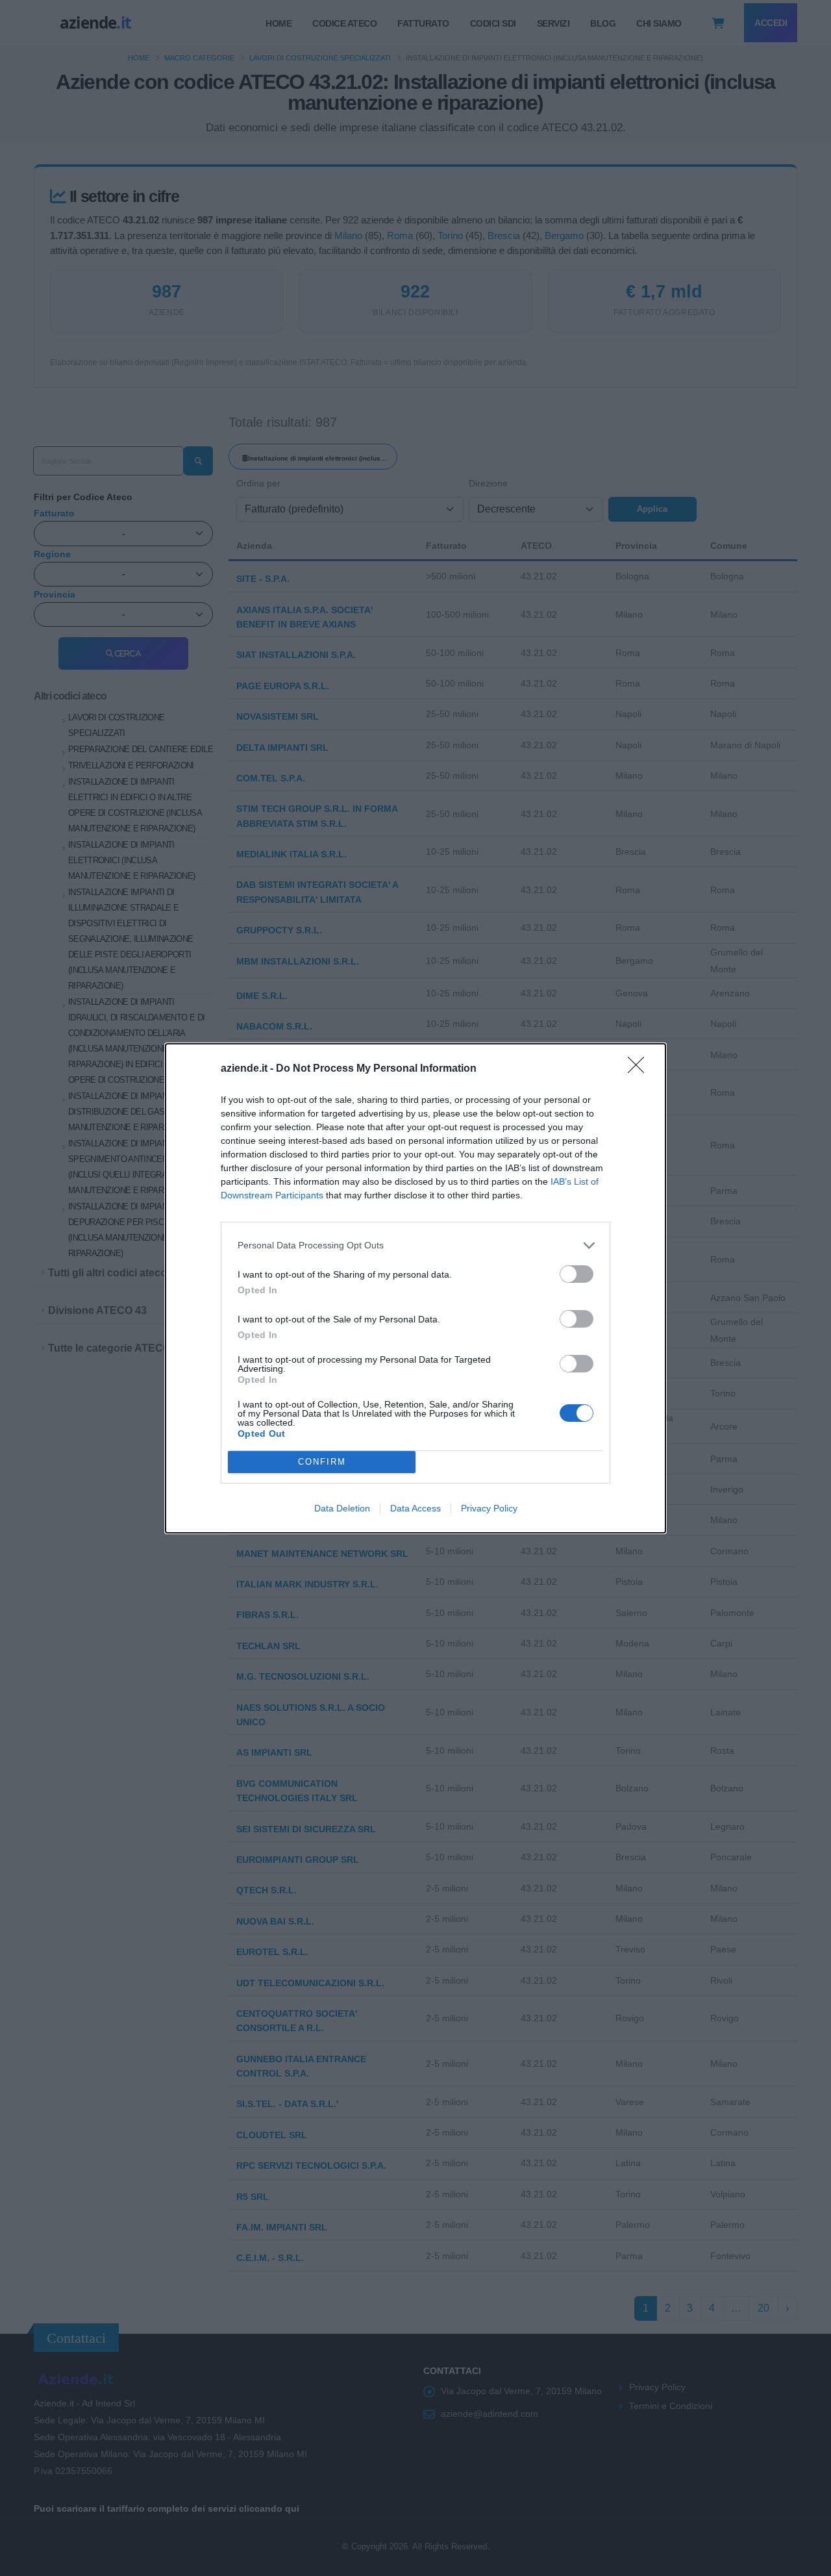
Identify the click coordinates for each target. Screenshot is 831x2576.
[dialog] (415, 1288)
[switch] (577, 1274)
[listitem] (415, 1245)
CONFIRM (322, 1462)
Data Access (415, 1508)
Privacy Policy (489, 1508)
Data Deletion (342, 1508)
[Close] (640, 1069)
